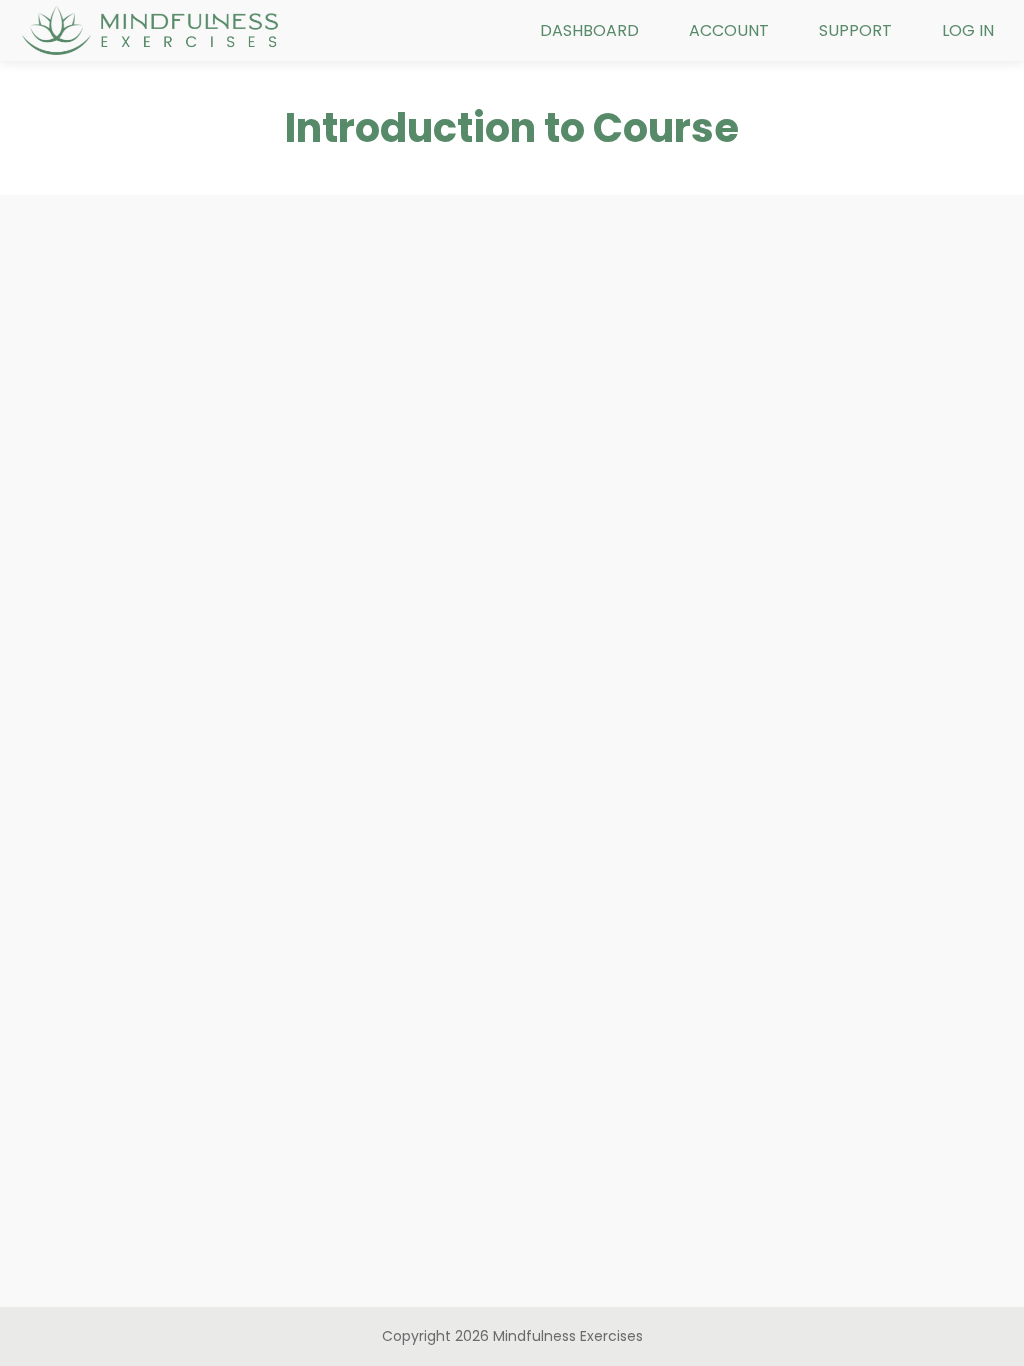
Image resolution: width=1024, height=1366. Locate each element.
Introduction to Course (512, 128)
